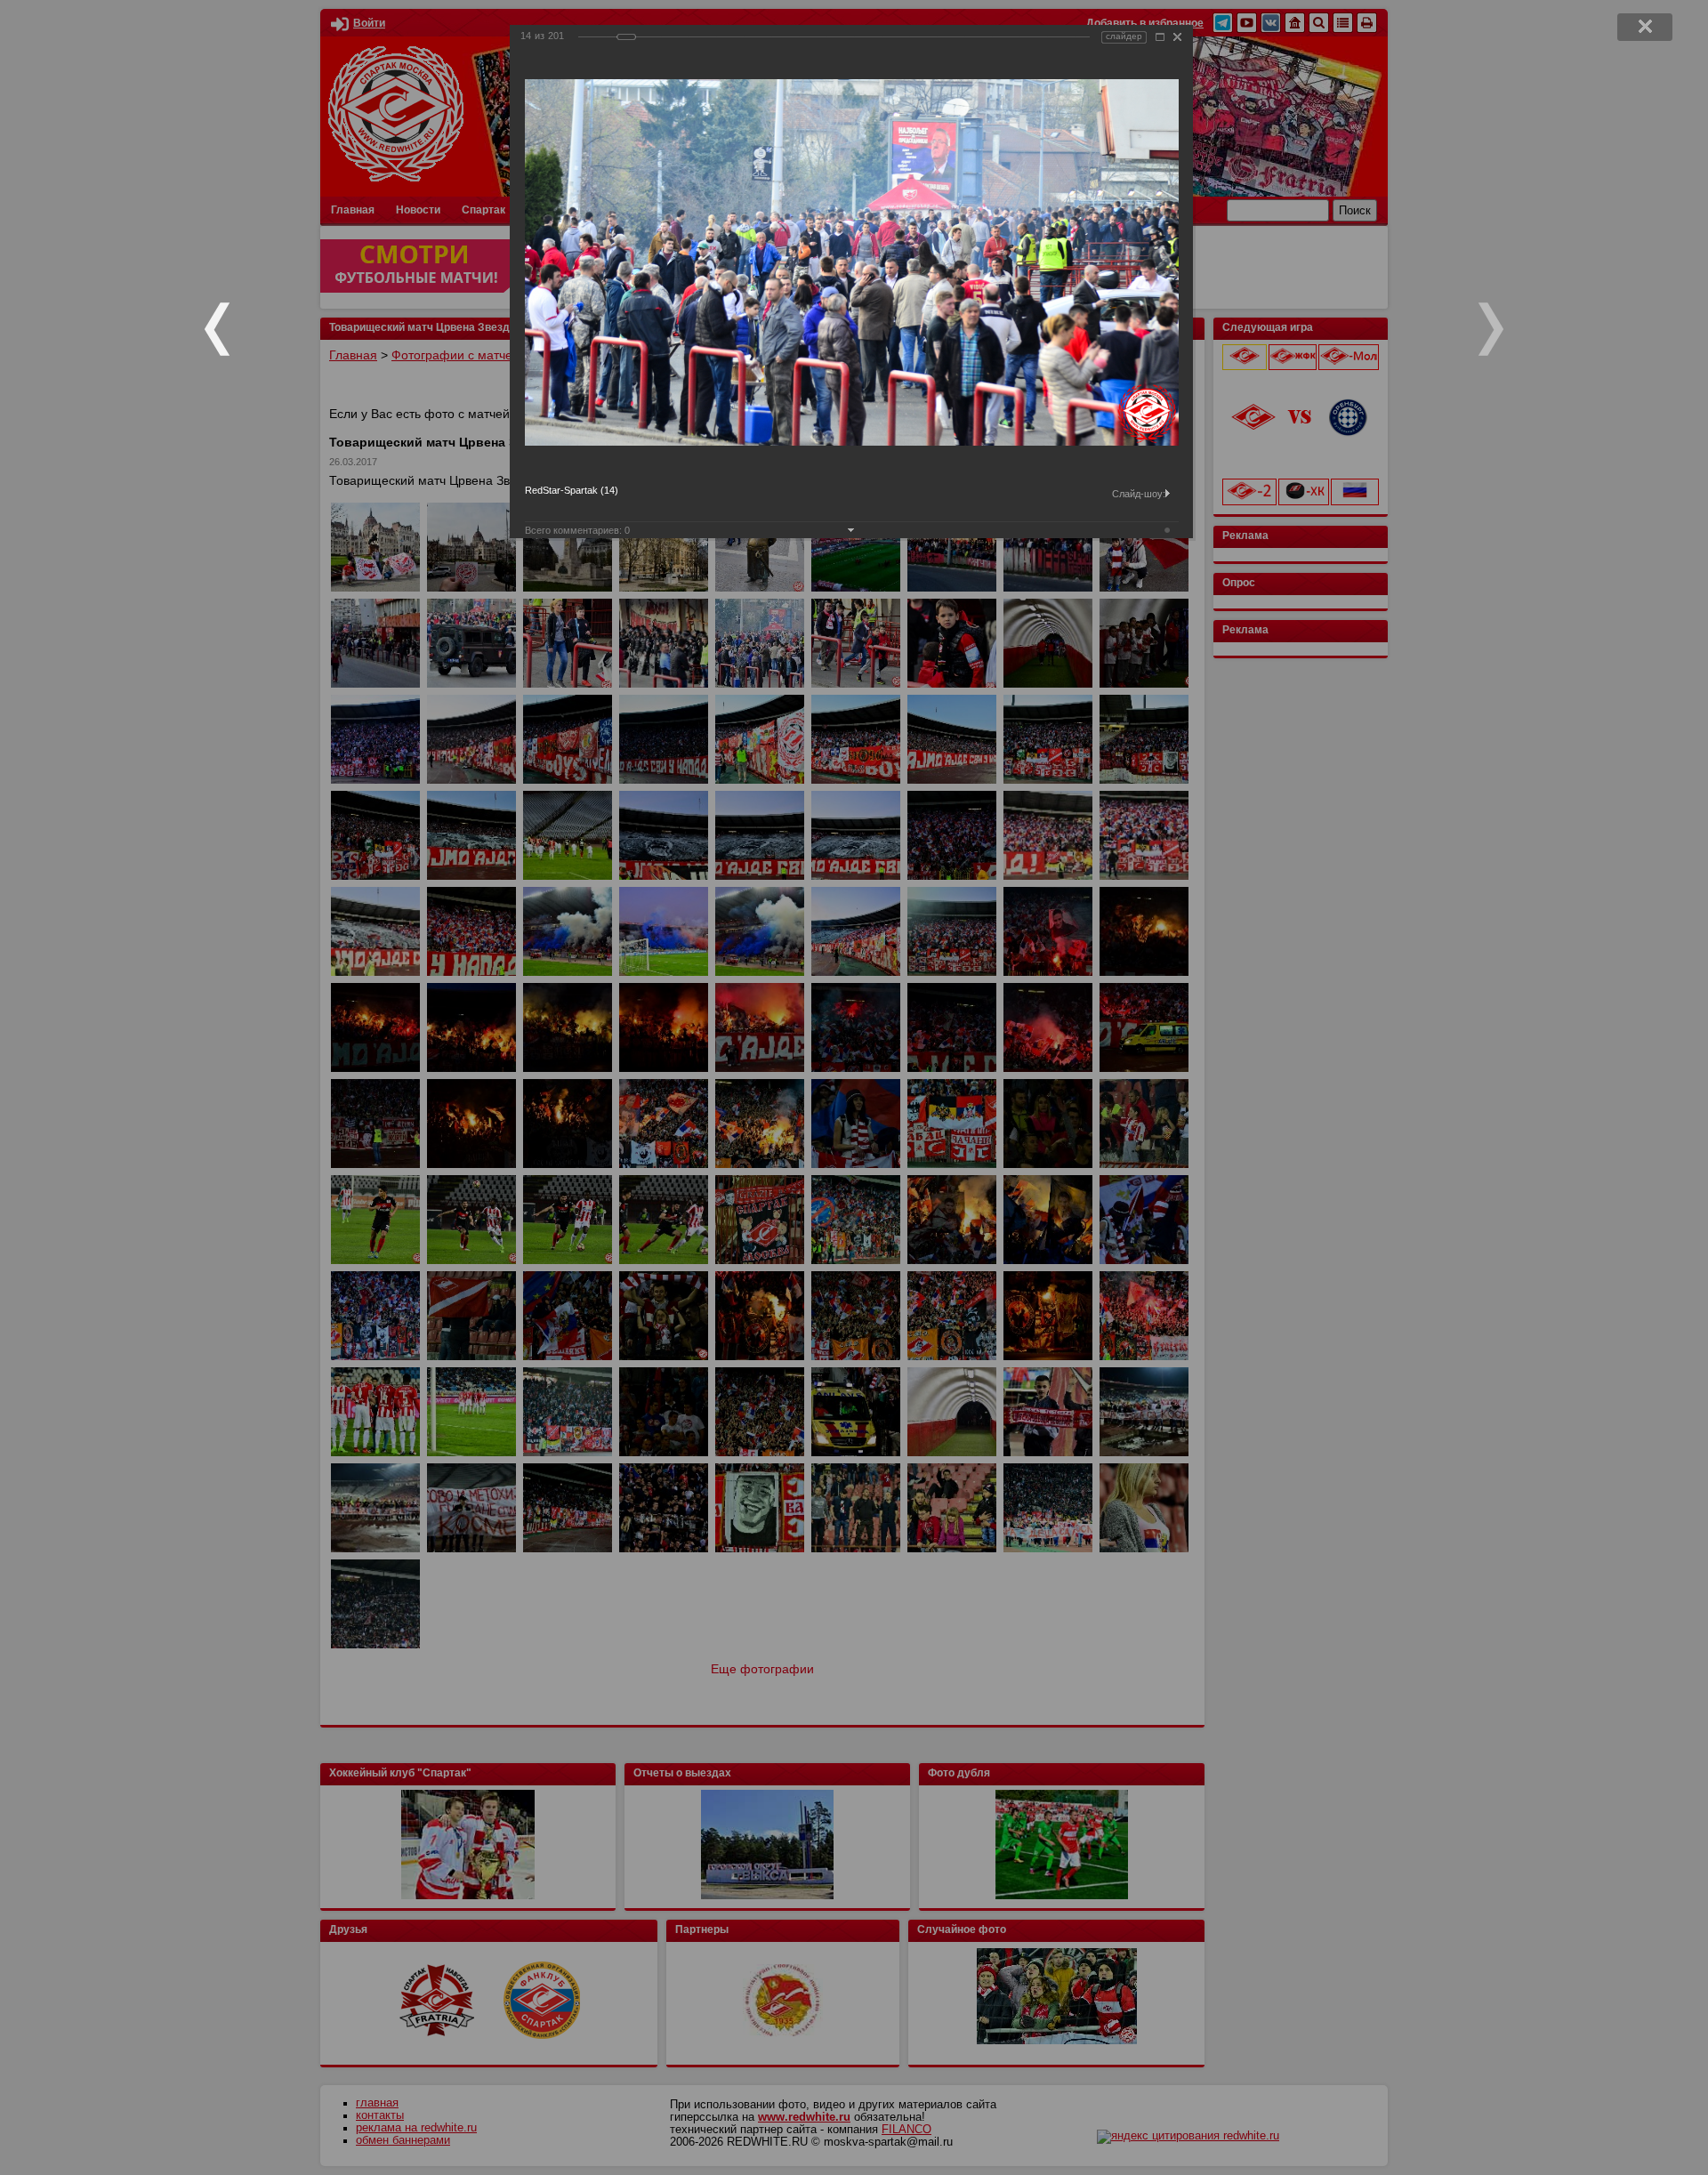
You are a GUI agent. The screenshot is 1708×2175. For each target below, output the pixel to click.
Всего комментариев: (577, 530)
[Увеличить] (1160, 37)
